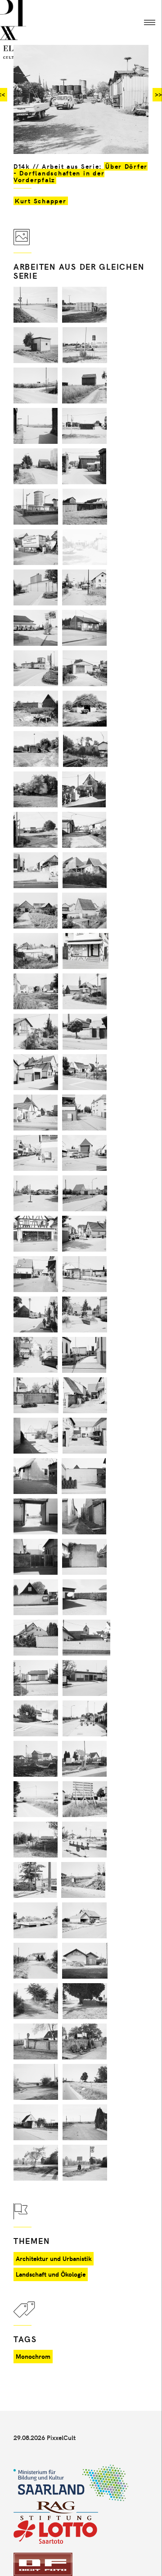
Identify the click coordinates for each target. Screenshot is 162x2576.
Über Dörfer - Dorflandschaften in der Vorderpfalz (81, 173)
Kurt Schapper (41, 201)
